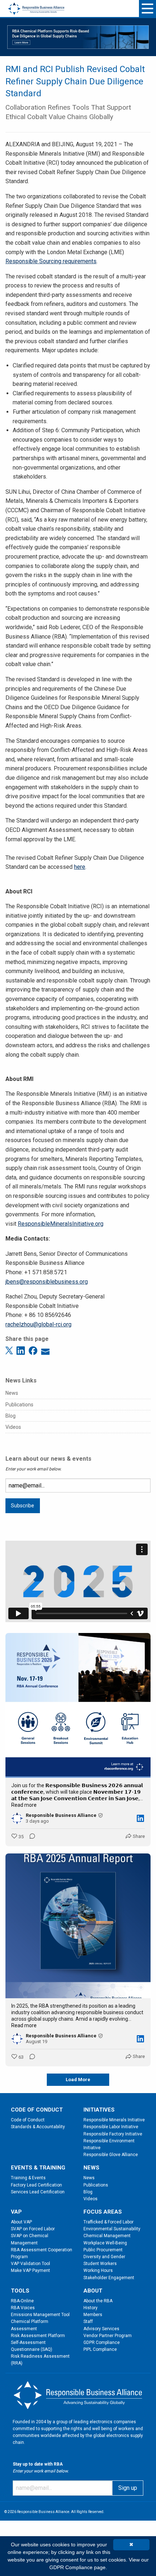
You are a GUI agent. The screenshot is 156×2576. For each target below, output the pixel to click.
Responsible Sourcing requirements (51, 261)
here (80, 867)
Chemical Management (107, 2236)
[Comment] (30, 1837)
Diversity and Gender (104, 2257)
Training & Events (28, 2178)
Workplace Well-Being (105, 2243)
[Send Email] (45, 1350)
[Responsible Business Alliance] (36, 4)
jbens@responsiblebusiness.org (47, 1282)
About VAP (21, 2222)
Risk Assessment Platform (38, 2336)
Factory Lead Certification (36, 2185)
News (12, 1393)
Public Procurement (103, 2250)
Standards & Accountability (38, 2127)
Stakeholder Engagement (109, 2278)
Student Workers (100, 2264)
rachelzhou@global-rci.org (38, 1324)
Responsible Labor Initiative (111, 2127)
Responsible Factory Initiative (113, 2134)
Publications (19, 1405)
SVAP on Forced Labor (33, 2229)
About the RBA (98, 2301)
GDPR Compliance (102, 2343)
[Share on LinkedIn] (22, 1350)
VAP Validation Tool (30, 2264)
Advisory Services (101, 2329)
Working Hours (98, 2270)
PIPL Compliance (100, 2349)
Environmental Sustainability (112, 2229)
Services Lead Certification (38, 2192)
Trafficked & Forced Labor (108, 2222)
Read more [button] (24, 1805)
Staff (88, 2322)
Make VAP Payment (30, 2270)
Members (93, 2315)
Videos (13, 1427)
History (91, 2308)
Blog (11, 1416)
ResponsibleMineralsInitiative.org (61, 1224)
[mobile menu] (147, 9)
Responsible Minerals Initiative (114, 2120)
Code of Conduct (28, 2120)
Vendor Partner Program (108, 2336)
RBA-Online (22, 2301)
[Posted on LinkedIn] (140, 1818)
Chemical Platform (30, 2322)
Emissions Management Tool (40, 2315)
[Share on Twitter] (10, 1350)
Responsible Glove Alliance (111, 2155)
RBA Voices (23, 2308)
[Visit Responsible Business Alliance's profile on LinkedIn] (17, 1818)
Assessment (24, 2329)
